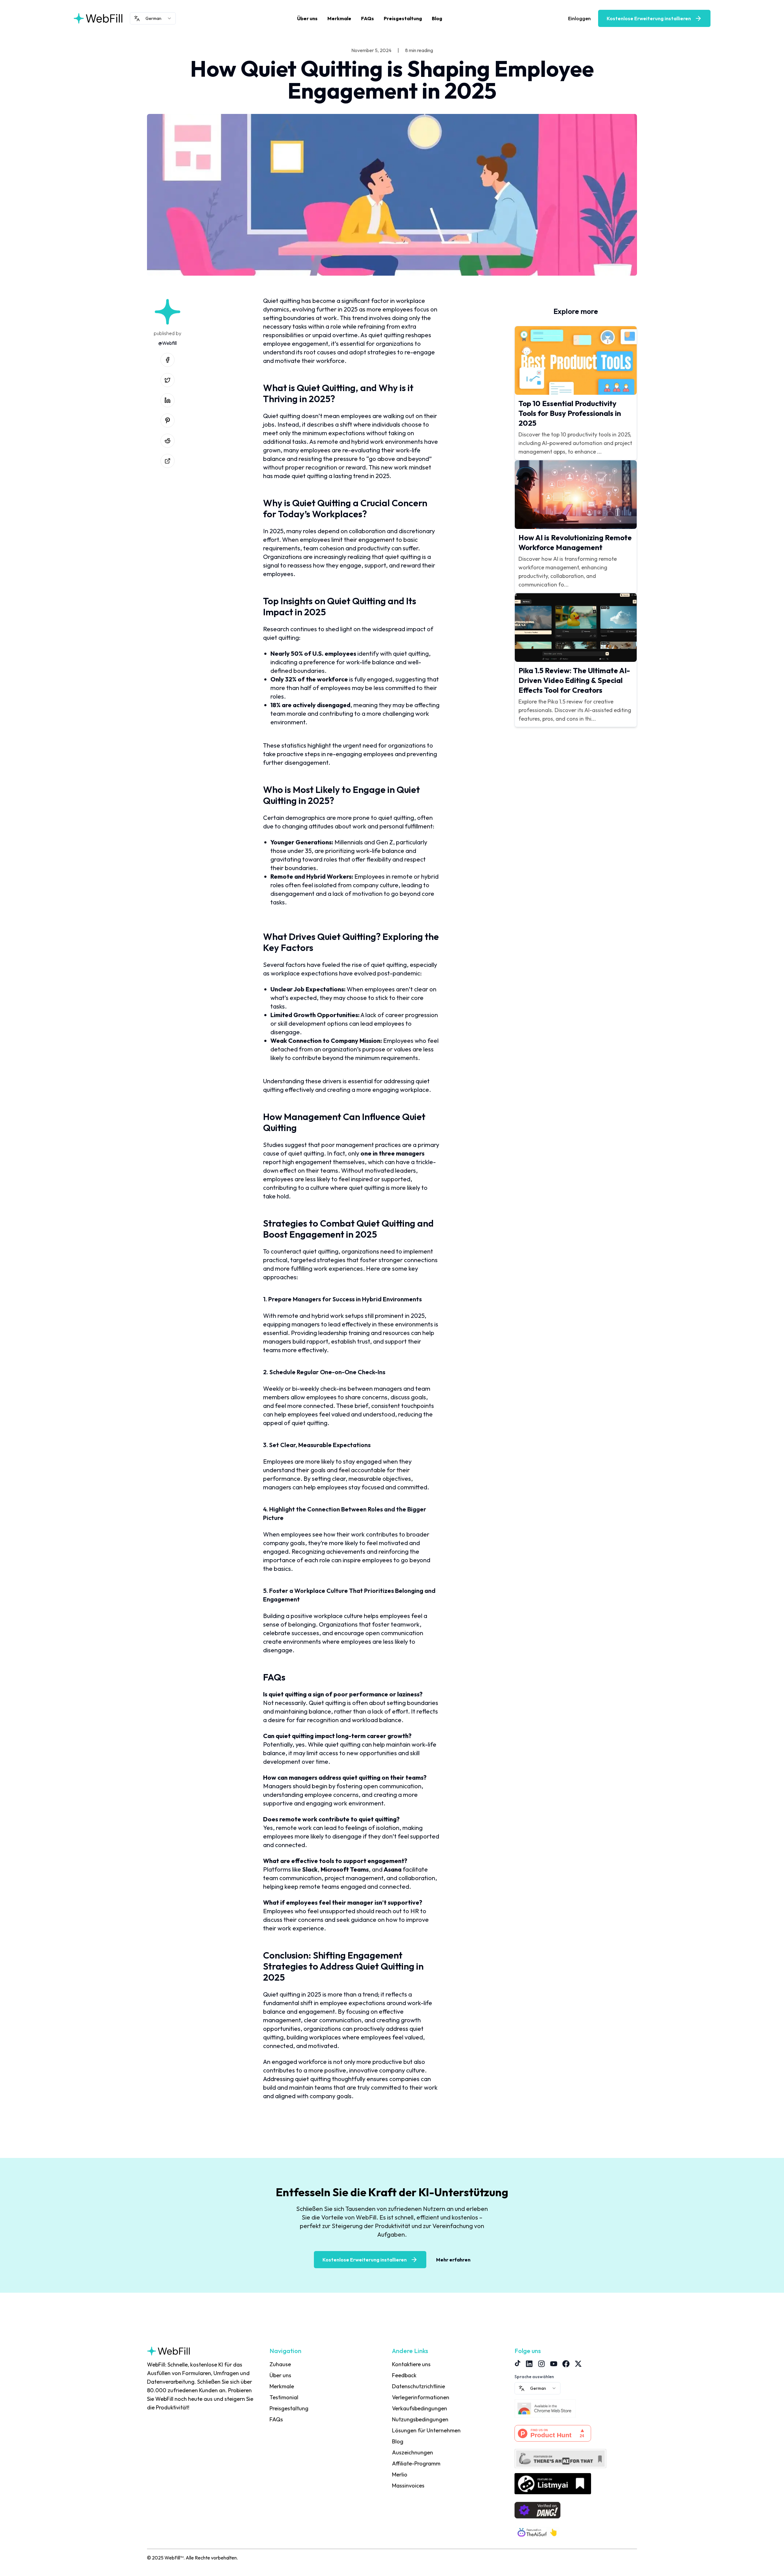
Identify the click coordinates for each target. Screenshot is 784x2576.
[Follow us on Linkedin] (529, 2364)
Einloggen (579, 18)
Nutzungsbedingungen (420, 2419)
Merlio (400, 2474)
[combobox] (153, 18)
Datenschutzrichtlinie (418, 2386)
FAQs (367, 18)
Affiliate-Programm (416, 2463)
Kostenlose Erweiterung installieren (649, 18)
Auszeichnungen (413, 2452)
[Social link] (168, 360)
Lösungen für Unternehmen (426, 2430)
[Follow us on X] (578, 2364)
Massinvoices (408, 2485)
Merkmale (339, 18)
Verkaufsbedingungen (420, 2408)
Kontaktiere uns (411, 2364)
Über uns (307, 18)
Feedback (404, 2375)
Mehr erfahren (453, 2260)
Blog (437, 18)
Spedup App (407, 2497)
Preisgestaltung (403, 18)
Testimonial (284, 2397)
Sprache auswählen (534, 2377)
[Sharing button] (168, 461)
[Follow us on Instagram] (541, 2364)
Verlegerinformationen (421, 2397)
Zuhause (280, 2364)
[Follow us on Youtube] (554, 2364)
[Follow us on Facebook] (566, 2364)
